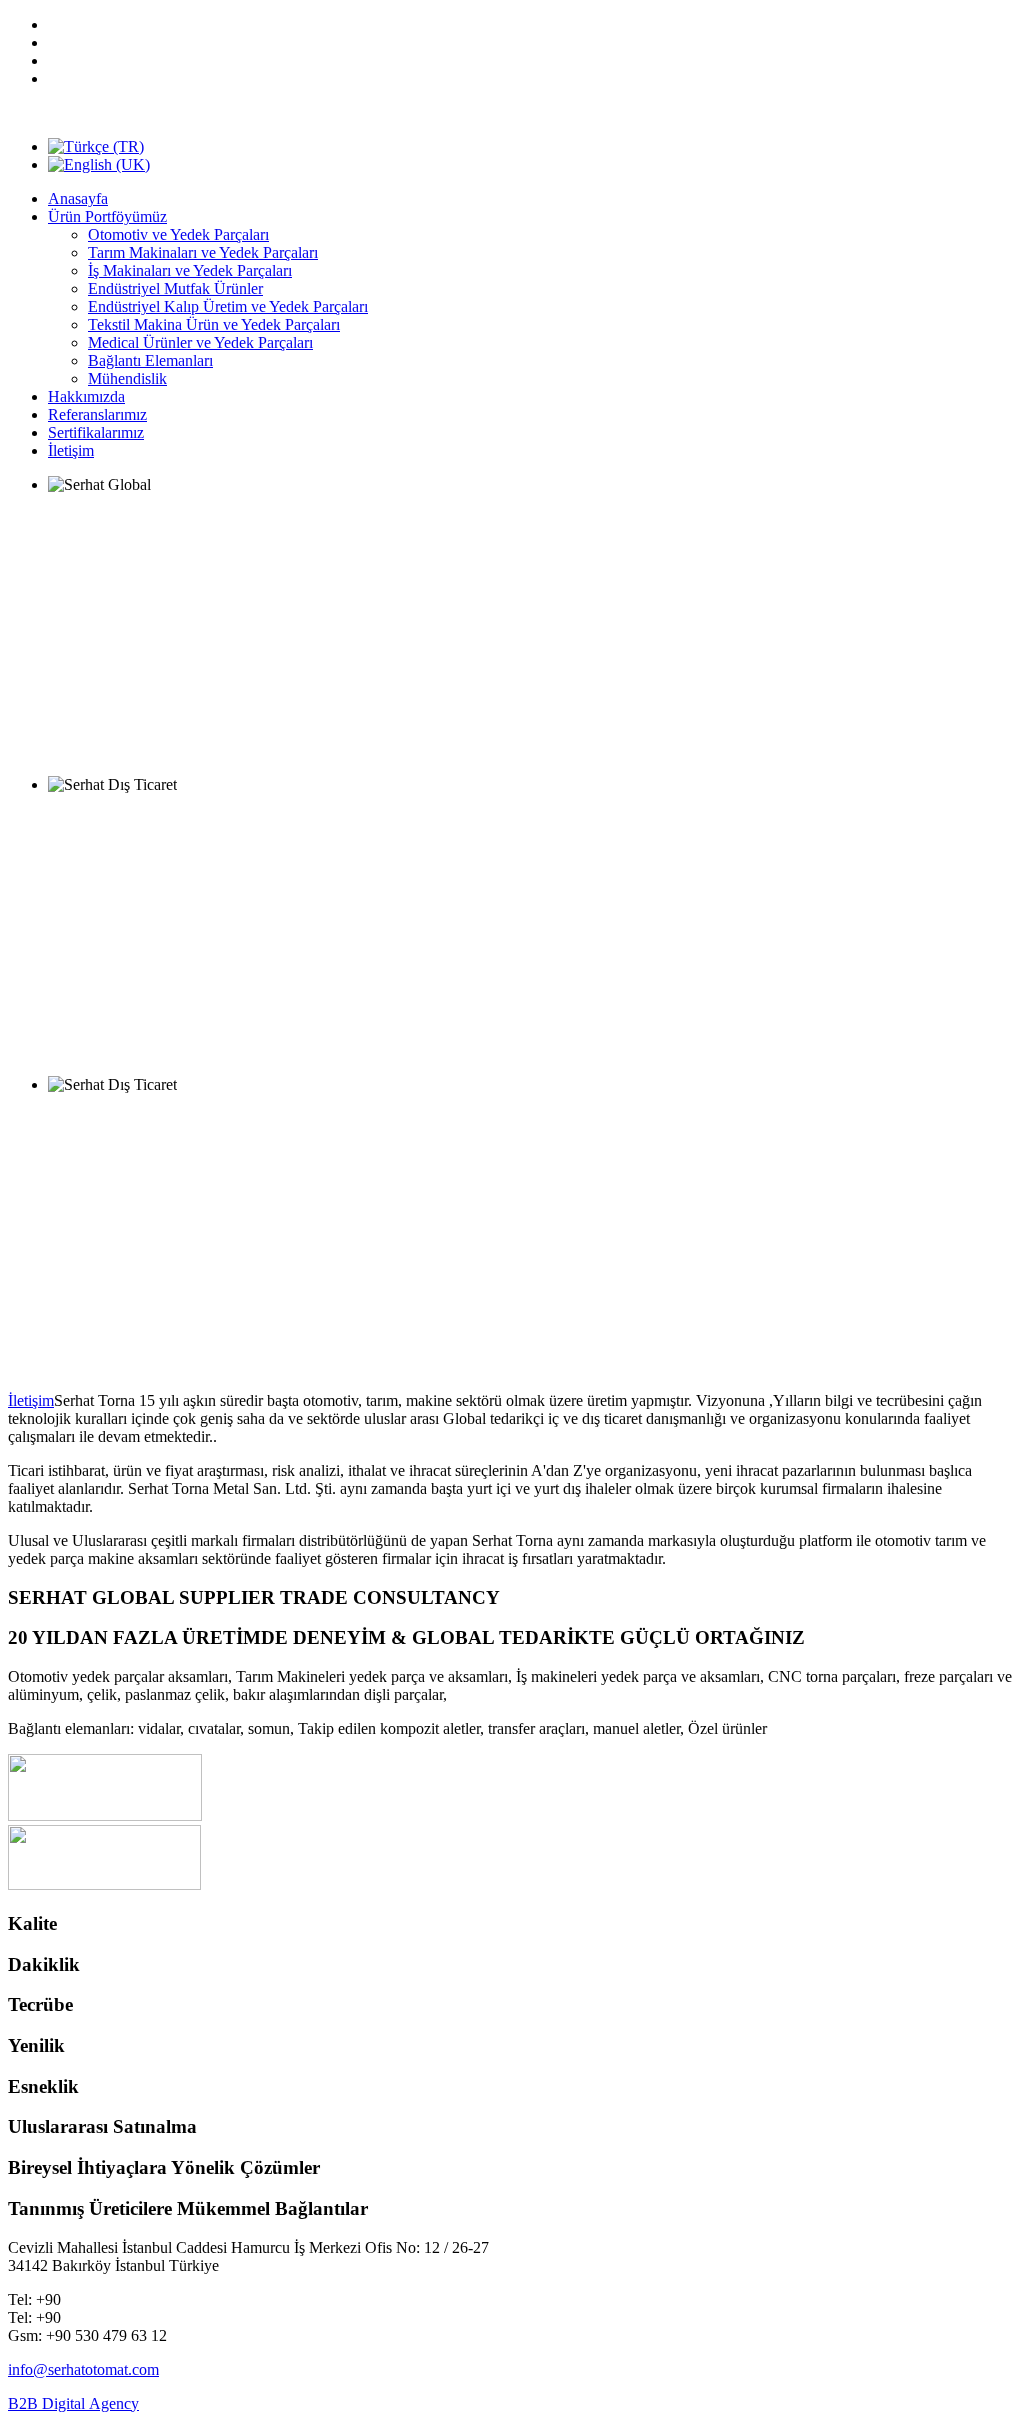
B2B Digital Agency (73, 2403)
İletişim (31, 1400)
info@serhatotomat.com (83, 2369)
